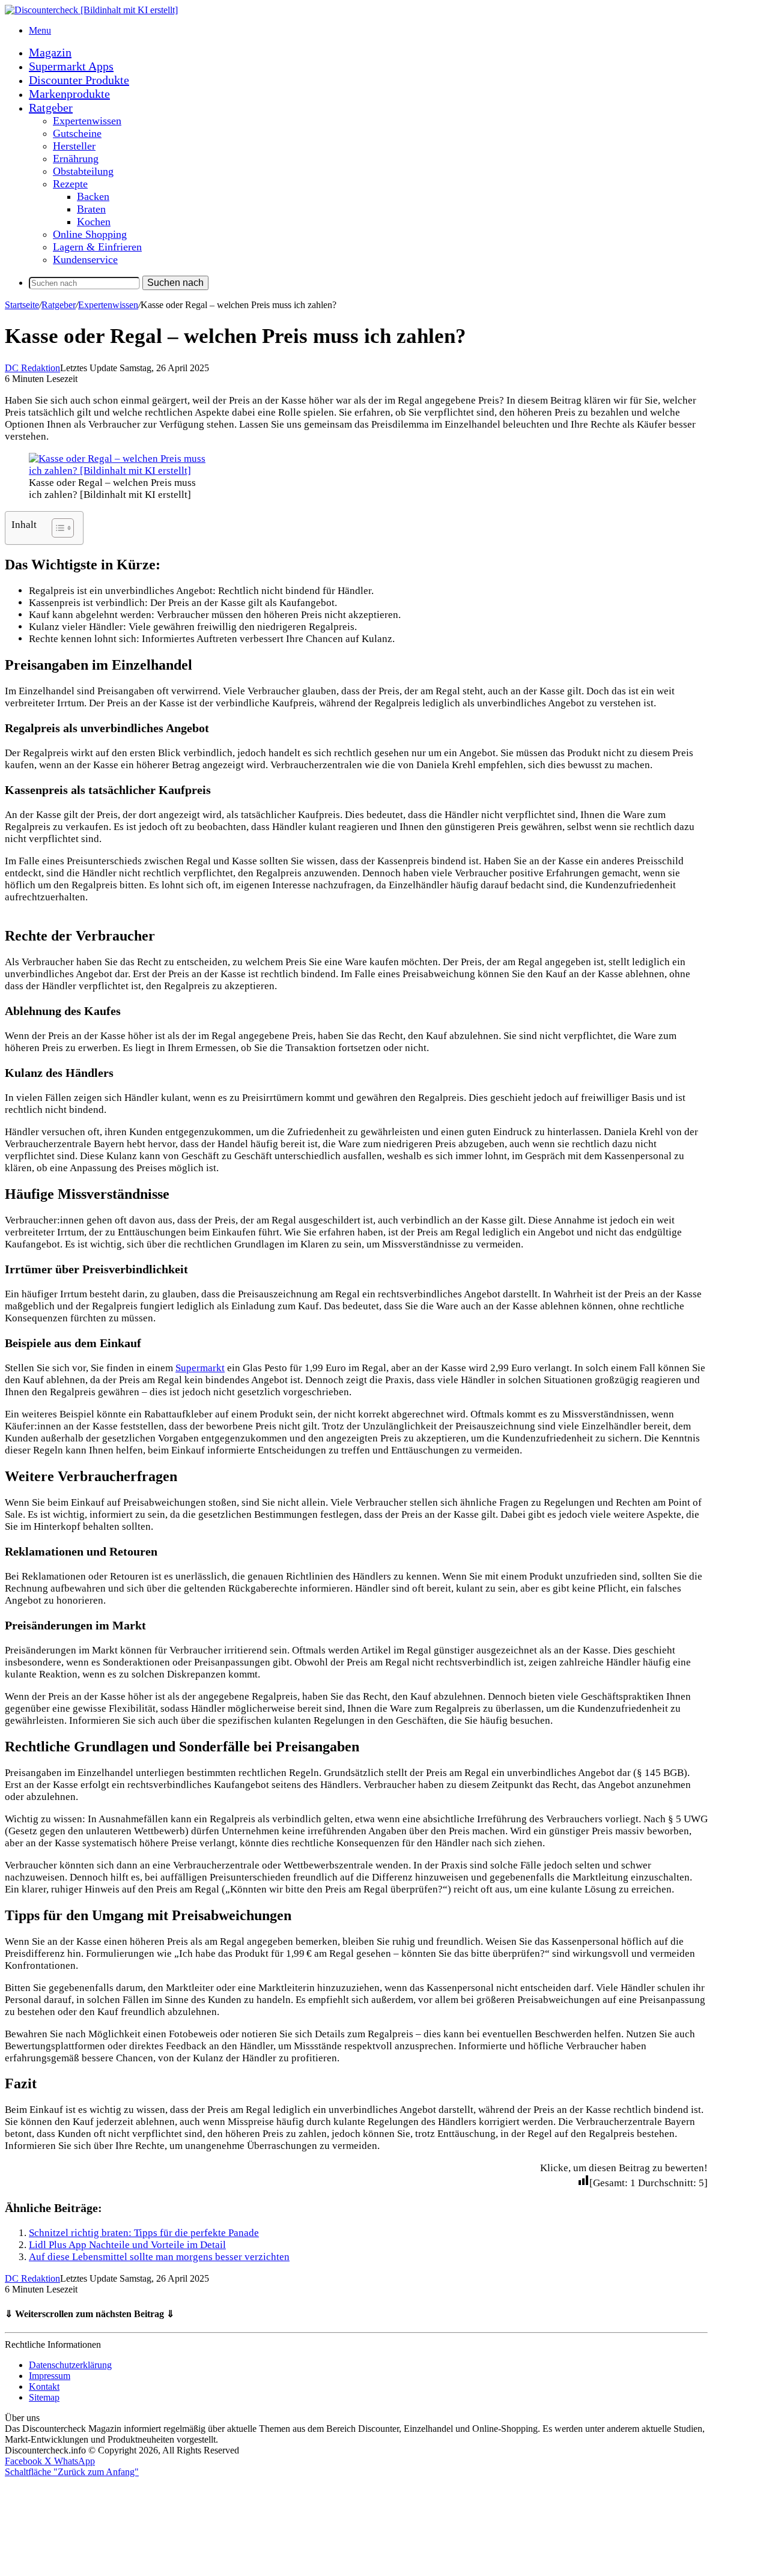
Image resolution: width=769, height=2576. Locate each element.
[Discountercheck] (91, 10)
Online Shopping (90, 234)
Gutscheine (77, 133)
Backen (93, 196)
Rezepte (70, 184)
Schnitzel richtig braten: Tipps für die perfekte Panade (144, 2233)
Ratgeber (51, 108)
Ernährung (76, 159)
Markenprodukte (69, 94)
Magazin (50, 52)
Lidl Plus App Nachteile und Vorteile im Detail (127, 2245)
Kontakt (44, 2387)
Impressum (50, 2376)
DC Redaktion (32, 368)
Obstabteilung (83, 171)
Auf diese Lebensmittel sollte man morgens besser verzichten (159, 2257)
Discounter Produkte (79, 80)
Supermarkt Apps (71, 66)
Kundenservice (85, 259)
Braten (91, 209)
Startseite (22, 305)
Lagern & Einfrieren (97, 247)
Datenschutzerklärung (70, 2365)
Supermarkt (200, 1368)
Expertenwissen (87, 121)
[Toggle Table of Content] (57, 528)
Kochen (94, 222)
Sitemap (44, 2397)
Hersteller (74, 146)
